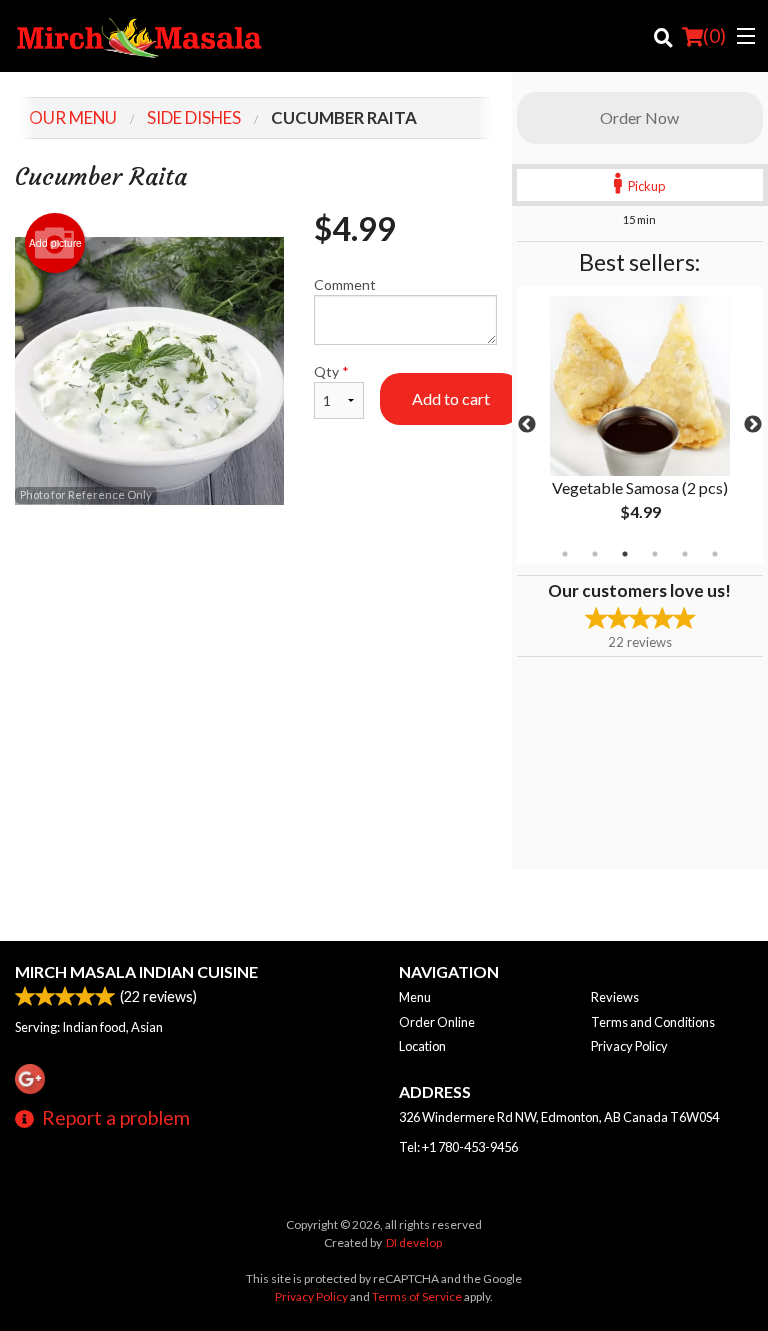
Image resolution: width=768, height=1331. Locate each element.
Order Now (639, 117)
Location (422, 1046)
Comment (345, 284)
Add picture (55, 243)
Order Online (437, 1022)
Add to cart (451, 398)
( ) (714, 35)
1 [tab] (565, 554)
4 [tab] (655, 554)
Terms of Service (417, 1296)
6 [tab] (715, 554)
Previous (527, 425)
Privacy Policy (629, 1046)
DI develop (414, 1242)
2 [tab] (595, 554)
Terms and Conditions (653, 1022)
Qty (331, 371)
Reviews (615, 997)
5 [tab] (685, 554)
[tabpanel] (640, 425)
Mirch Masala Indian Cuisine (136, 971)
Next (753, 425)
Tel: (458, 1147)
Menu (415, 997)
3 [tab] (625, 554)
